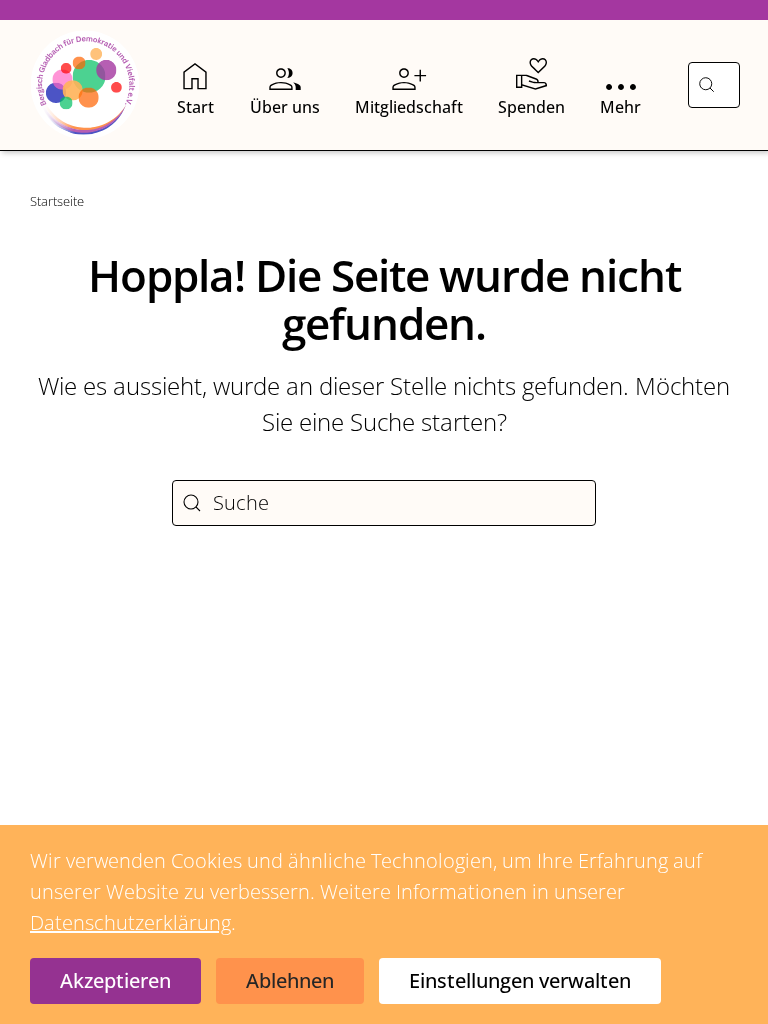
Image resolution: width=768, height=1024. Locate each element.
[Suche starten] (706, 85)
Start (195, 107)
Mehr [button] (620, 107)
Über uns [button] (285, 107)
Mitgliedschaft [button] (409, 107)
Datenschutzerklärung (130, 922)
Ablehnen (290, 980)
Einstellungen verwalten (520, 980)
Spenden (531, 107)
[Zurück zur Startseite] (85, 85)
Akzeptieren (115, 980)
